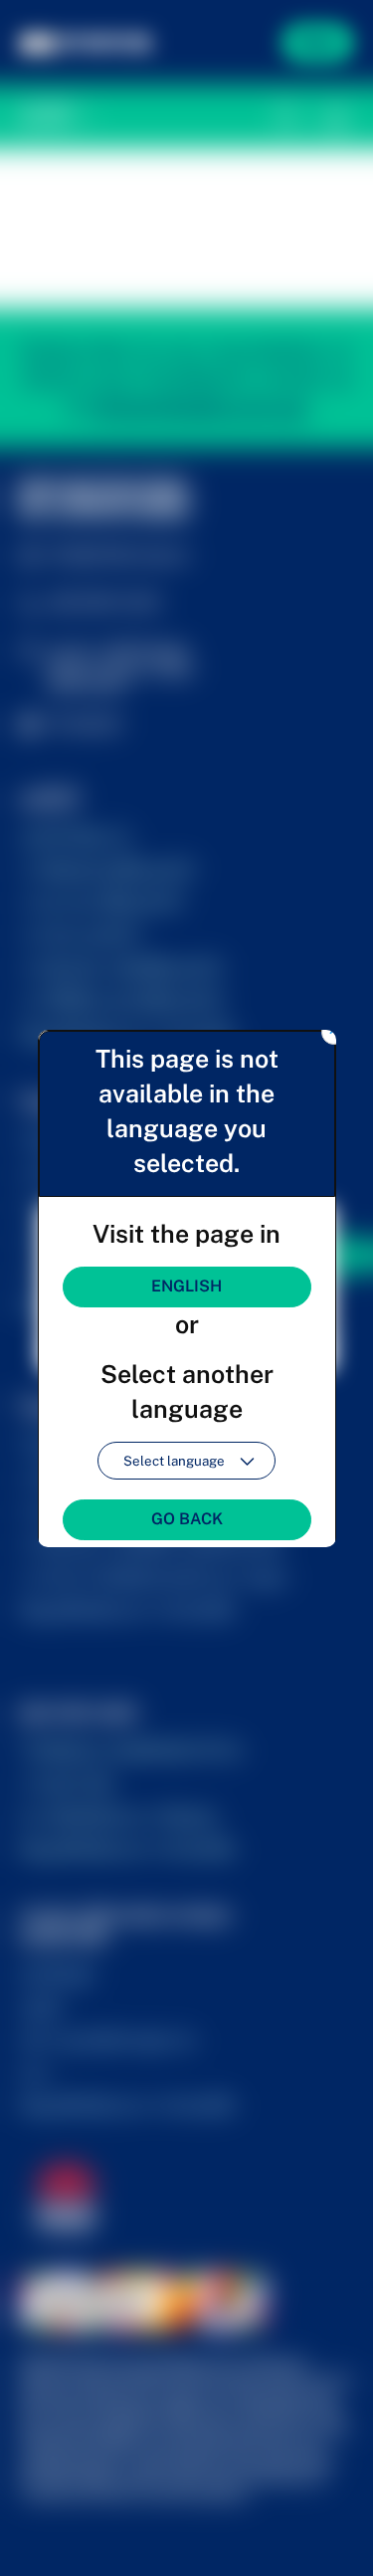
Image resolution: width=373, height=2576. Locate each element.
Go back (187, 1519)
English (186, 1286)
